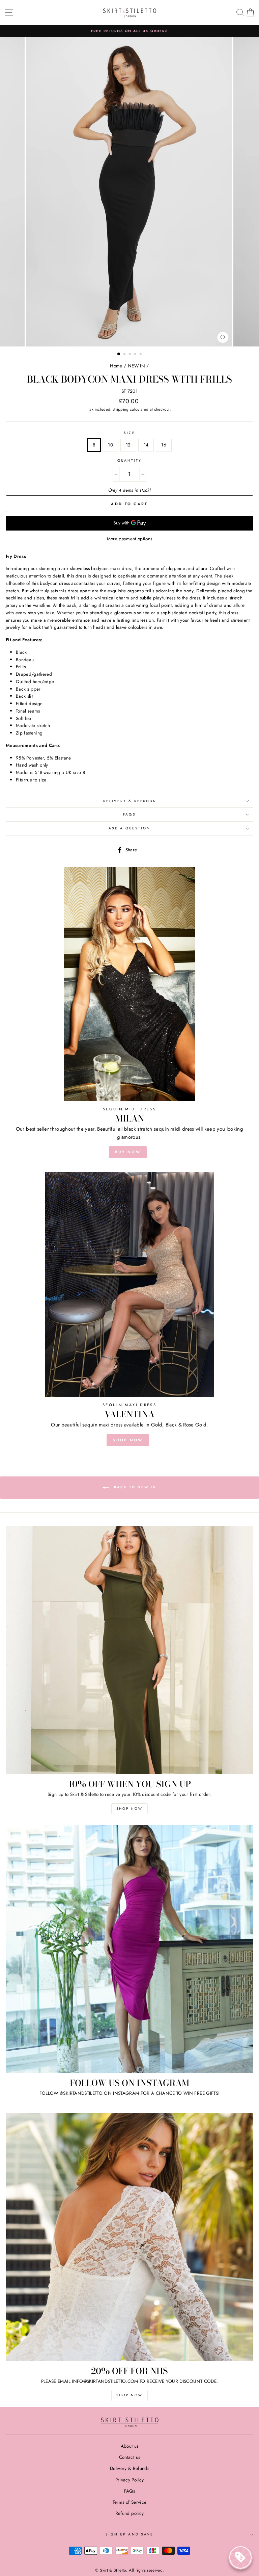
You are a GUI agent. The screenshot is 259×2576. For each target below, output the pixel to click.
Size (129, 433)
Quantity (129, 460)
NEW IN (136, 366)
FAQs (129, 814)
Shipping (121, 409)
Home (116, 366)
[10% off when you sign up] (129, 1650)
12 (128, 445)
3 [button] (131, 355)
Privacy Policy (130, 2480)
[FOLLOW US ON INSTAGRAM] (129, 1949)
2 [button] (125, 355)
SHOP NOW (128, 1440)
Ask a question (130, 828)
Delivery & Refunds (129, 801)
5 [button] (141, 355)
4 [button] (136, 355)
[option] (129, 31)
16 (164, 445)
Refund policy (129, 2513)
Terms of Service (129, 2502)
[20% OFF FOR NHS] (129, 2237)
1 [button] (119, 354)
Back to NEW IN (134, 1487)
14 (146, 445)
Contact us (129, 2457)
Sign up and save (129, 2534)
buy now (128, 1152)
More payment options (130, 539)
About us (130, 2446)
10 (110, 445)
